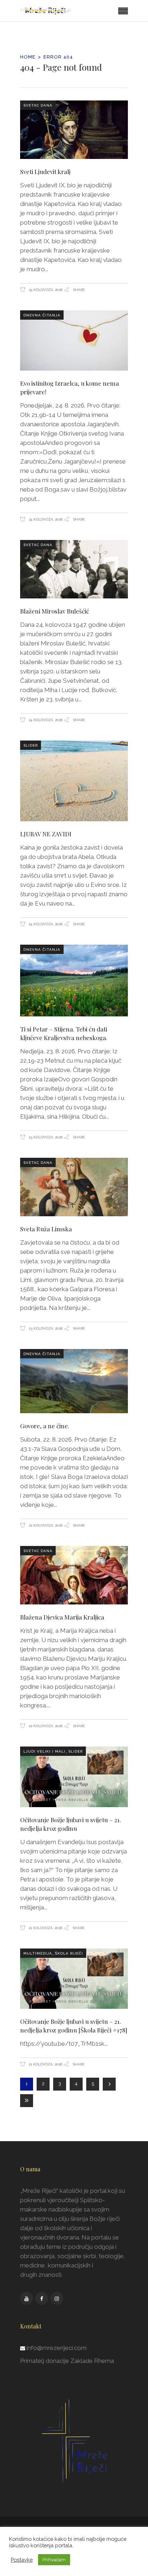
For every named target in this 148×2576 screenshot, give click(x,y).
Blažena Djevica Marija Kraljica (62, 1617)
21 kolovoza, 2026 (45, 1928)
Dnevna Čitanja (42, 315)
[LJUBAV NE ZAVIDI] (74, 781)
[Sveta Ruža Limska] (74, 1187)
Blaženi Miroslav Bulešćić (55, 611)
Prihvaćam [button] (54, 2560)
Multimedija (38, 1953)
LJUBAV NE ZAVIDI (46, 834)
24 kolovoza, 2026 (45, 519)
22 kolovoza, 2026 (45, 1525)
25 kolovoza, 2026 (45, 290)
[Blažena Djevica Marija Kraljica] (74, 1575)
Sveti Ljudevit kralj (45, 171)
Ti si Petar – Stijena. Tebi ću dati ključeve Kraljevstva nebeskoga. (64, 1033)
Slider (31, 745)
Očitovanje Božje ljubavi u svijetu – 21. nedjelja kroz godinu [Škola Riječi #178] (74, 2026)
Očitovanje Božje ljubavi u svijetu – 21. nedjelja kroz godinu (71, 1824)
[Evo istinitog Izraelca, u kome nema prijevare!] (74, 340)
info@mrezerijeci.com (57, 2348)
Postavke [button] (22, 2560)
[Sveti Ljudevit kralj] (74, 130)
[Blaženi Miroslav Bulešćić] (74, 569)
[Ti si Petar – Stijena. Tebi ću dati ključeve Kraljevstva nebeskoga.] (74, 981)
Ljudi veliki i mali (44, 1751)
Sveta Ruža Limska (46, 1229)
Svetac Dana (38, 105)
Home (28, 57)
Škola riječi (69, 1953)
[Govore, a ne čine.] (74, 1381)
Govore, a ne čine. (45, 1426)
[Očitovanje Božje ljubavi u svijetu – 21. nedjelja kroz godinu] (74, 1777)
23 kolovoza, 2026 (45, 1137)
